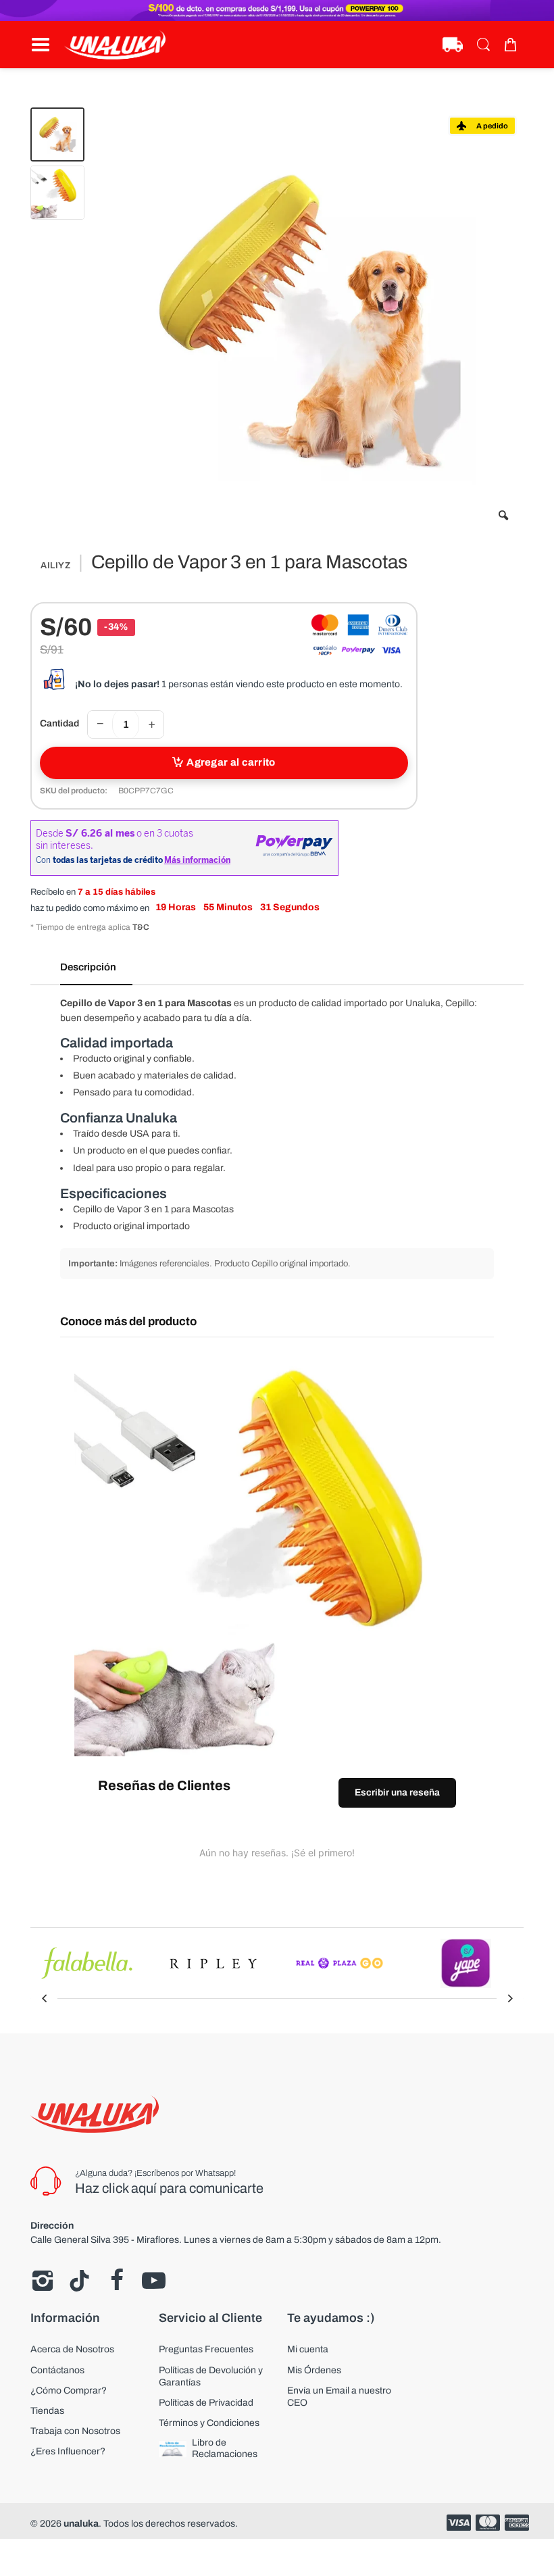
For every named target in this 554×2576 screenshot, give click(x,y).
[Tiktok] (79, 2281)
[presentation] (44, 1998)
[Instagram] (42, 2281)
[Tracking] (453, 45)
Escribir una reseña (397, 1792)
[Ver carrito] (513, 45)
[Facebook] (117, 2281)
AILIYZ (55, 566)
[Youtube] (154, 2281)
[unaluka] (115, 45)
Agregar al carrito (231, 762)
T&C (141, 927)
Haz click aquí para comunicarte (169, 2188)
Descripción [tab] (88, 967)
